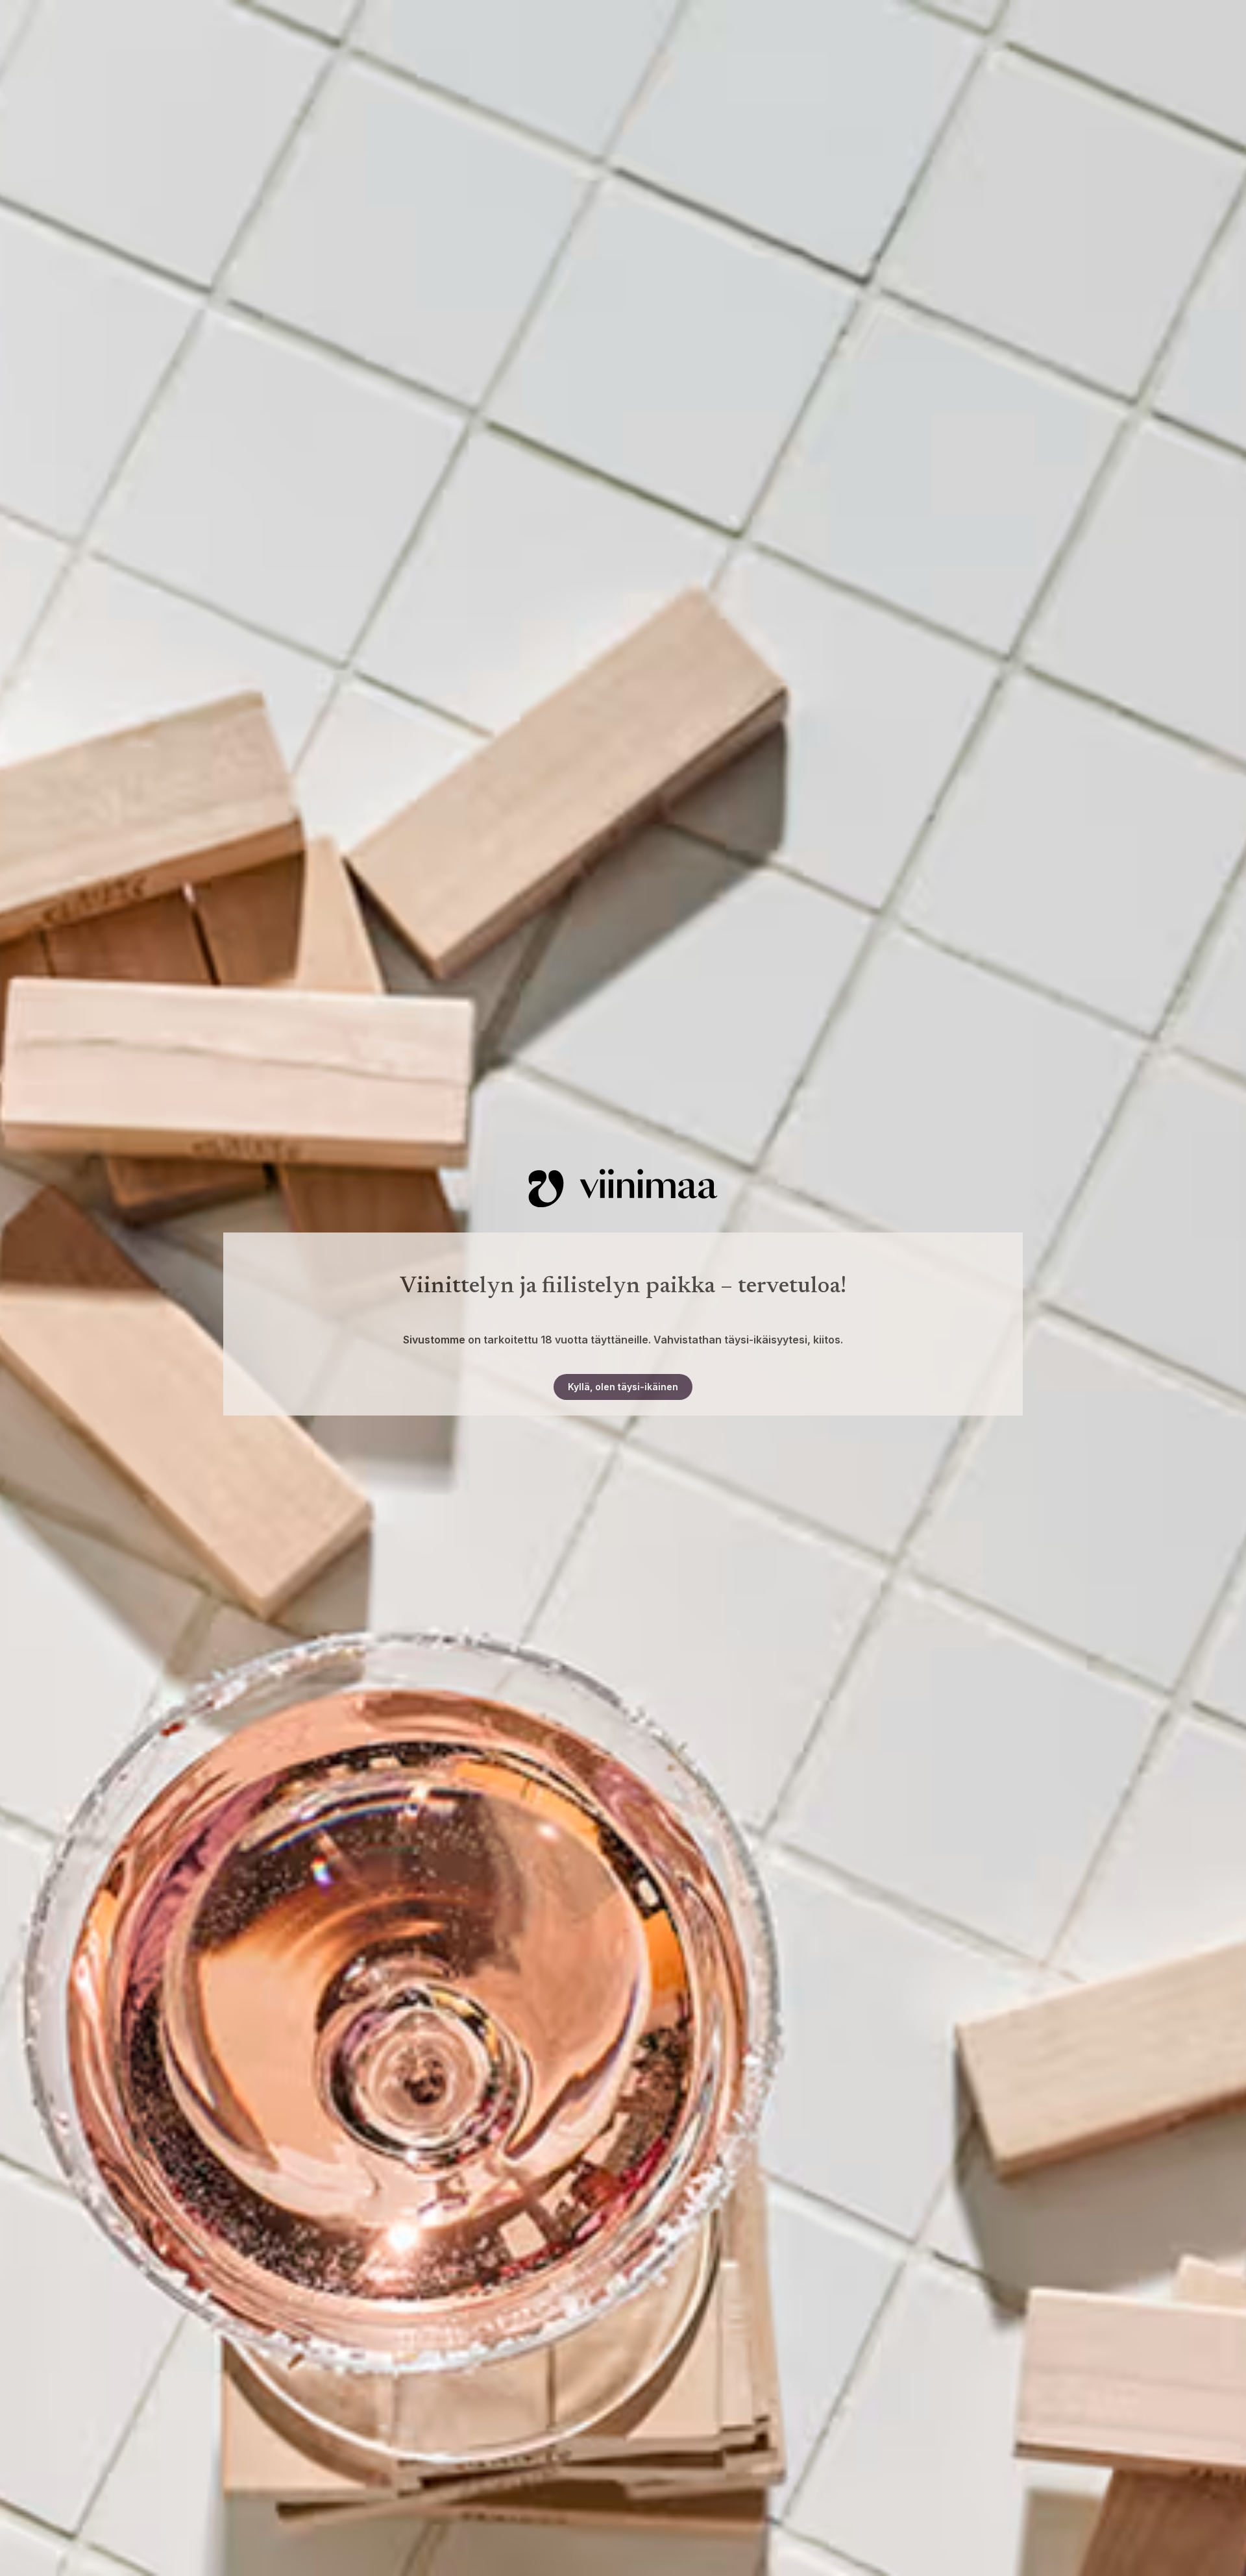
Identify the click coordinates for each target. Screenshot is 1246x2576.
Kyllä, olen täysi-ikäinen (623, 1387)
